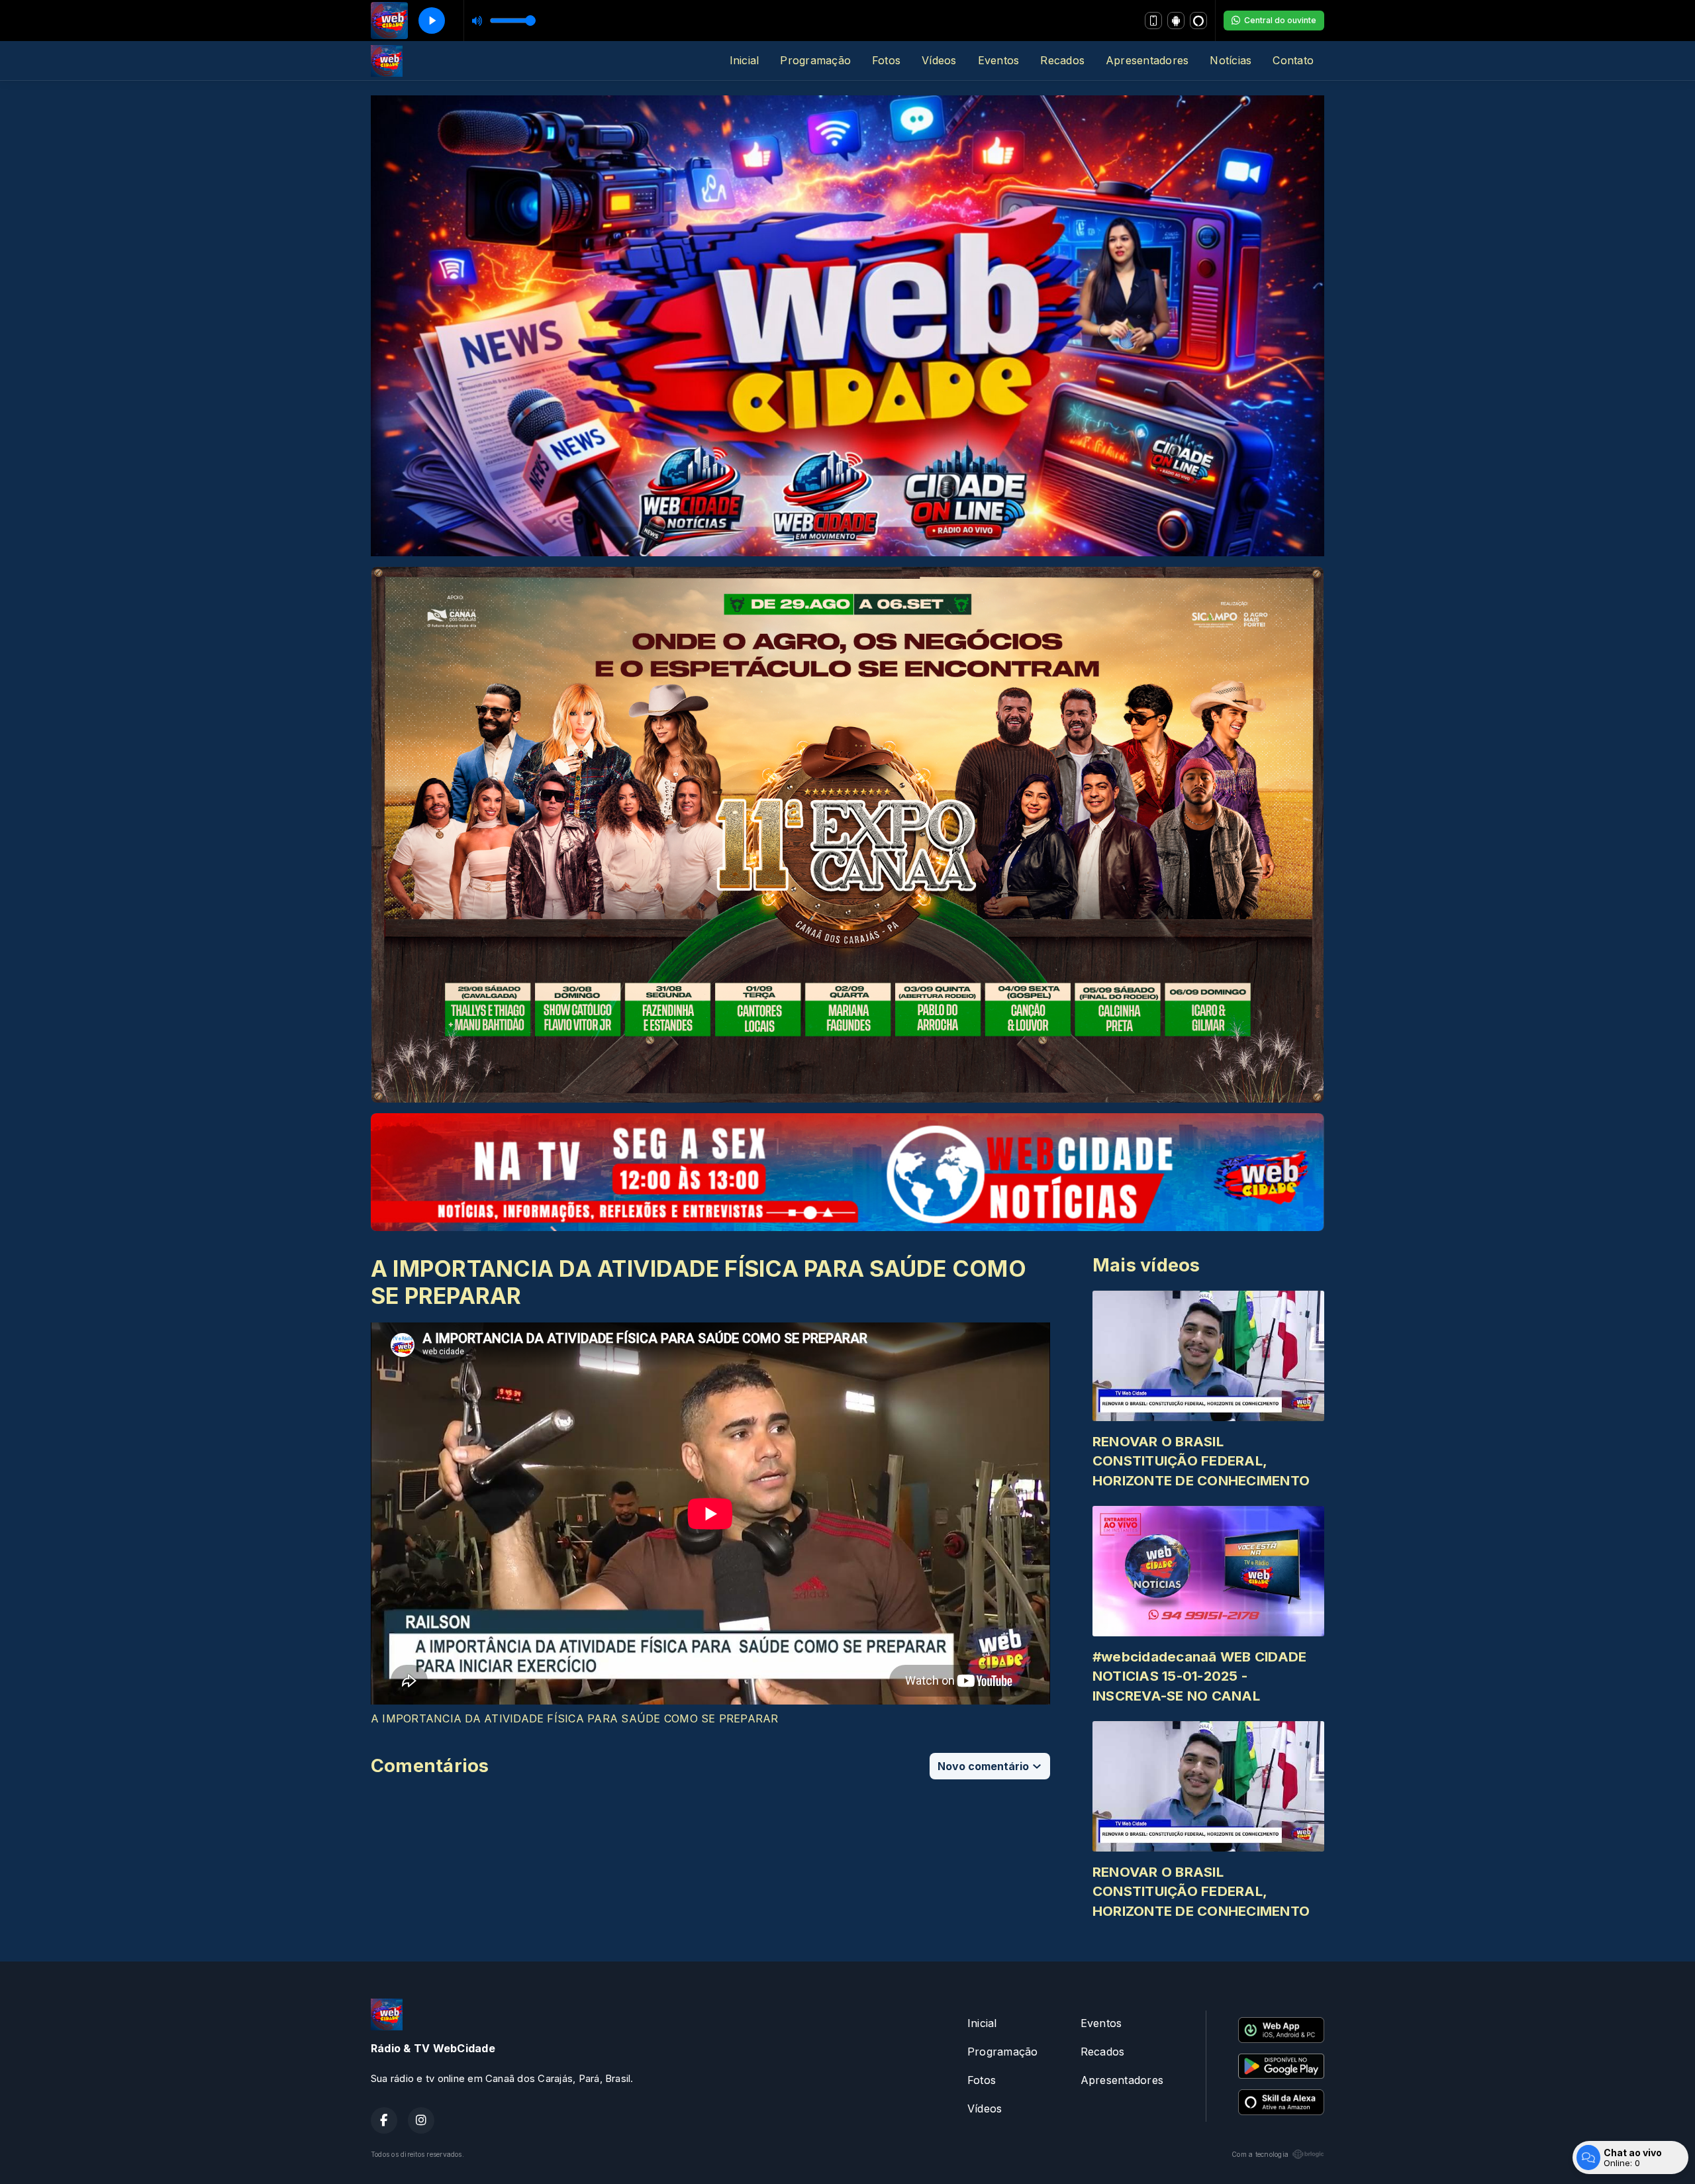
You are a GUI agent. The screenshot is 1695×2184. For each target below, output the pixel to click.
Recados (1062, 60)
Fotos (886, 60)
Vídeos (939, 60)
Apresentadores (1147, 60)
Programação (815, 60)
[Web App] (1153, 21)
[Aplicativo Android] (1176, 21)
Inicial (745, 60)
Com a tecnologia (1260, 2154)
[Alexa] (1198, 21)
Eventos (999, 60)
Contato (1293, 60)
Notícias (1231, 60)
